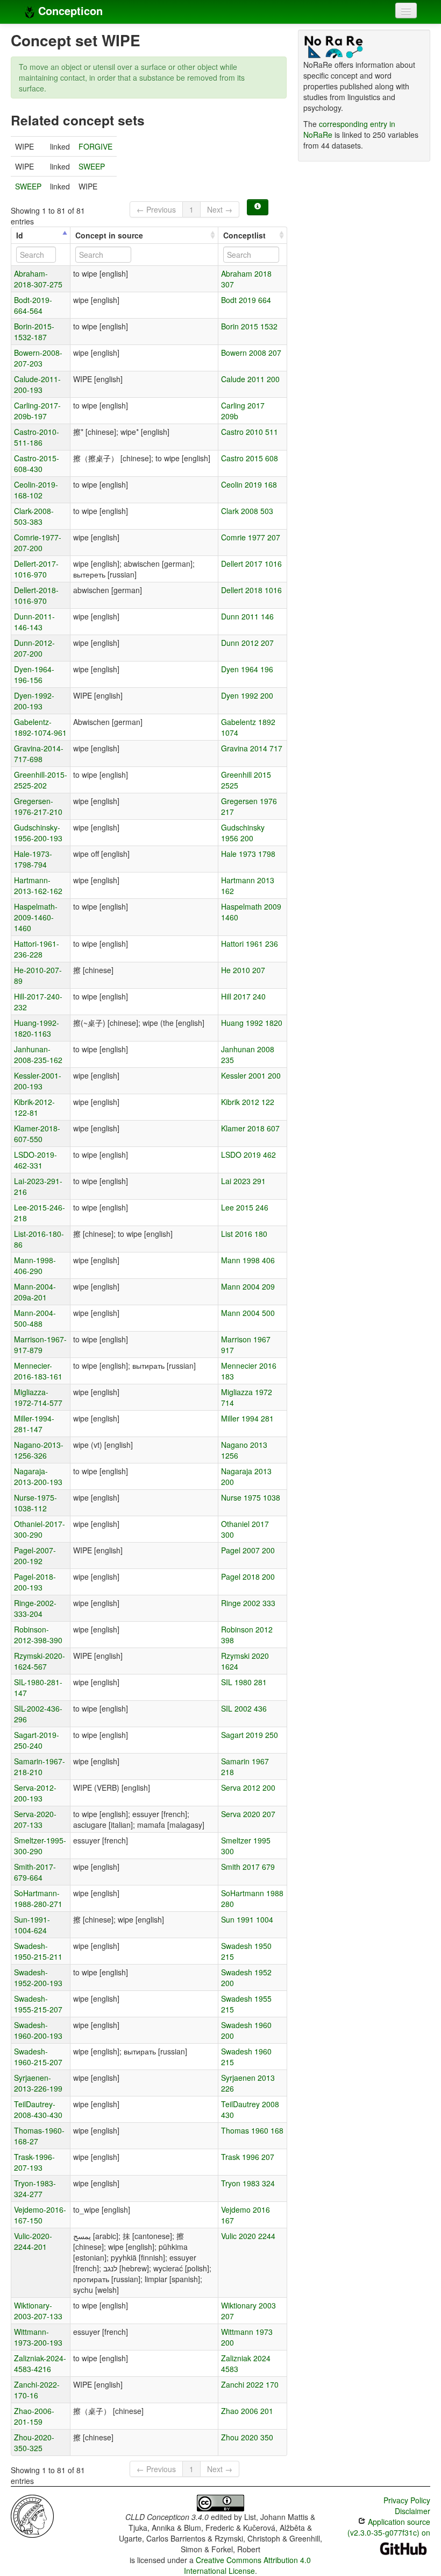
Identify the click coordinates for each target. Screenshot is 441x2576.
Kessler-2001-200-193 (38, 1081)
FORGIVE (95, 146)
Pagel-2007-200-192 (35, 1556)
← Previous (156, 209)
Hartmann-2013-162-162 (38, 885)
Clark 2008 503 (247, 511)
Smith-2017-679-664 (35, 1872)
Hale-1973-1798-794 (33, 859)
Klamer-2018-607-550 (37, 1134)
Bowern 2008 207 (251, 353)
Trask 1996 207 (248, 2157)
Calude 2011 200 (250, 379)
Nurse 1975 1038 (251, 1497)
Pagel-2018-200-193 (35, 1582)
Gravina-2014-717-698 (39, 754)
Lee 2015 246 (245, 1207)
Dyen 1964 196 (247, 669)
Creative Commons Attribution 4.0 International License (248, 2565)
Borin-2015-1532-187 (34, 332)
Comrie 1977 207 (251, 537)
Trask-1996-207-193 (34, 2162)
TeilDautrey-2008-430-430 (38, 2109)
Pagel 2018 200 (248, 1576)
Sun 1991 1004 (247, 1919)
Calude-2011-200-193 (37, 384)
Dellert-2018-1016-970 (36, 595)
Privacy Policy (407, 2500)
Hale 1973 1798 (248, 854)
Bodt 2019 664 (246, 300)
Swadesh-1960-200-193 (38, 2030)
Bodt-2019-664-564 (33, 305)
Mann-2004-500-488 (35, 1318)
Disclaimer (412, 2511)
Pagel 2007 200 (248, 1550)
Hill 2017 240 (243, 996)
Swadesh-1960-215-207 (38, 2057)
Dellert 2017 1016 (251, 564)
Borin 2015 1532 (249, 326)
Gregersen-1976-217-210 (38, 806)
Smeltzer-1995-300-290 (40, 1846)
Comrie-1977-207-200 (38, 543)
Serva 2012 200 (248, 1787)
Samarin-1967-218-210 (40, 1766)
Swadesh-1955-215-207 (38, 2004)
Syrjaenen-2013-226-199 (38, 2083)
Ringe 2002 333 (248, 1603)
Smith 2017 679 (248, 1867)
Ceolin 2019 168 (249, 484)
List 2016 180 (244, 1234)
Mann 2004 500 (248, 1313)
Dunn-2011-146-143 (34, 622)
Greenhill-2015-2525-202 (41, 780)
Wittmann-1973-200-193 (38, 2337)
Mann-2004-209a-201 (35, 1292)
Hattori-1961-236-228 (37, 949)
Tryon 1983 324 (248, 2183)
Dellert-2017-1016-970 (36, 569)
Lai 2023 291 (243, 1181)
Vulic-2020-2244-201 (33, 2241)
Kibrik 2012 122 (248, 1102)
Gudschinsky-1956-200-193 (38, 833)
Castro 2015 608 (250, 458)
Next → (220, 209)
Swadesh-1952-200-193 (38, 1977)
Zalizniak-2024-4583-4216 (40, 2363)
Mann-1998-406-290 (35, 1265)
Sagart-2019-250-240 (37, 1740)
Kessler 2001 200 (251, 1075)
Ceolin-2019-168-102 (36, 490)
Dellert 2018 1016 (251, 590)
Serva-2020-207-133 (35, 1819)
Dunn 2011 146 (247, 616)
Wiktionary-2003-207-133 (38, 2311)
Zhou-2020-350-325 (34, 2443)
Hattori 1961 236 (250, 944)
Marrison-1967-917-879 (40, 1345)
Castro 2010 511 (250, 432)
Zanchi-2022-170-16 (37, 2390)
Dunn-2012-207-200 (34, 648)
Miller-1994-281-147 (34, 1424)
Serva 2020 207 (248, 1814)
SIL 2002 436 (244, 1708)
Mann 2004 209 (248, 1286)
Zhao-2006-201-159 (34, 2416)
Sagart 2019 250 (250, 1735)
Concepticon (69, 10)
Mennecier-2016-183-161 (38, 1371)
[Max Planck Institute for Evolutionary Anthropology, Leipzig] (32, 2515)
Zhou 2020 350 (247, 2437)
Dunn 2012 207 (247, 643)
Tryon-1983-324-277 (35, 2188)
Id (20, 235)
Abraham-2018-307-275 (38, 279)
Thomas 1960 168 (252, 2130)
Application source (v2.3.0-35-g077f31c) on (389, 2527)
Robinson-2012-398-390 (38, 1635)
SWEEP (92, 166)
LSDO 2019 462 (248, 1155)
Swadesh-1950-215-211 (38, 1951)
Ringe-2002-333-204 (35, 1608)
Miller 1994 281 (247, 1418)
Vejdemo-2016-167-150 (40, 2215)
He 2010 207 (243, 970)
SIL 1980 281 (244, 1682)
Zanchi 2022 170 (250, 2384)
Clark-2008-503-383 (34, 516)
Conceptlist (244, 235)
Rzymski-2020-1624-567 (40, 1661)
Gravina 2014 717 (252, 748)
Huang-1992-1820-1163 (37, 1028)
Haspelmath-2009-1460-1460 (36, 917)
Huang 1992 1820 (252, 1023)
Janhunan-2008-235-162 (38, 1054)
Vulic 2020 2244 (248, 2236)
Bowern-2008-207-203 (38, 358)
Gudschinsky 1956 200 (243, 833)
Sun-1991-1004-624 (32, 1925)
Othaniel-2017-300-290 (40, 1529)
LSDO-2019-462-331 (35, 1160)
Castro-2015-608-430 (37, 463)
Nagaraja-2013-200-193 (38, 1476)
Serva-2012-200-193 (35, 1793)
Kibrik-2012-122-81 (34, 1107)
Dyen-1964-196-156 (34, 674)
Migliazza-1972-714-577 (38, 1397)
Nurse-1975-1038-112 (35, 1503)
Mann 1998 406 (248, 1260)
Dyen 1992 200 (247, 695)
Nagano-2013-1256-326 (39, 1450)
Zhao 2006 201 (247, 2411)
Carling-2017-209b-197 (37, 411)
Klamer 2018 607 (250, 1128)
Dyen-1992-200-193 (34, 701)
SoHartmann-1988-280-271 (38, 1898)
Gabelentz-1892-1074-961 (40, 727)
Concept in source (109, 235)
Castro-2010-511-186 (37, 437)
